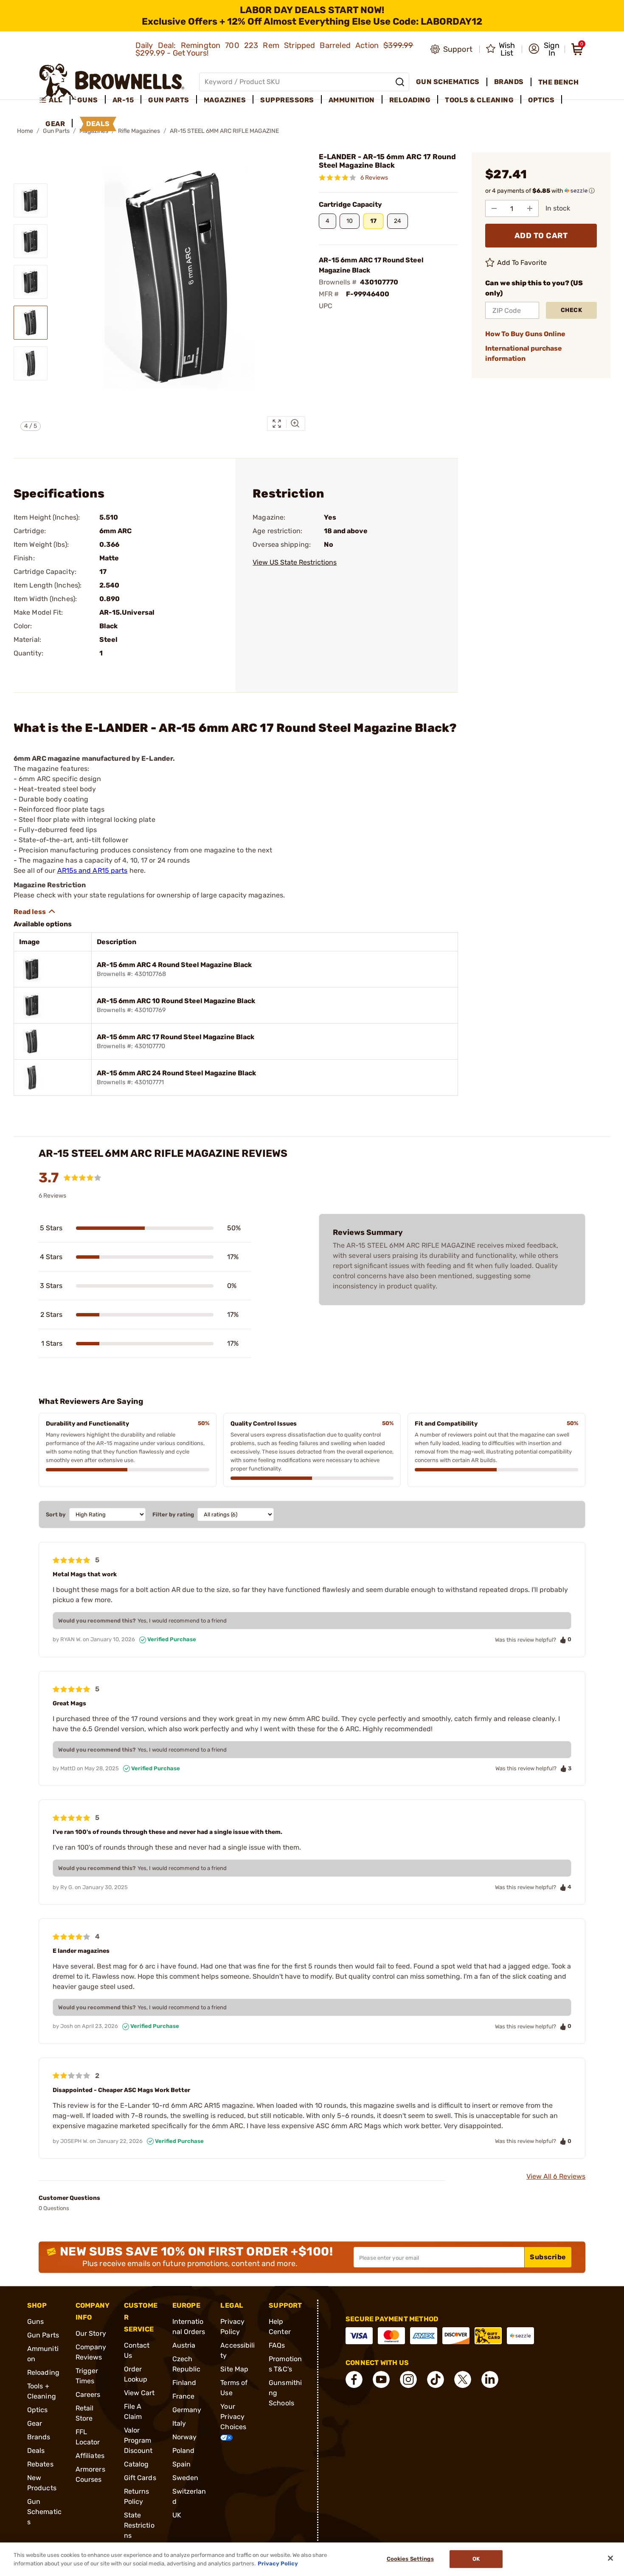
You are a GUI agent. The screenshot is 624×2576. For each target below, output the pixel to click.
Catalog (136, 2464)
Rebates (40, 2464)
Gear (35, 2423)
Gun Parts (43, 2335)
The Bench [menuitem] (559, 82)
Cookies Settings (410, 2559)
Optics (38, 2410)
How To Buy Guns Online (525, 334)
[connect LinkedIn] (490, 2379)
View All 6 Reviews (556, 2176)
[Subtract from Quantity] (494, 208)
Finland (184, 2383)
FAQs (277, 2345)
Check (572, 310)
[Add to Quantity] (530, 208)
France (184, 2396)
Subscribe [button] (548, 2257)
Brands (39, 2437)
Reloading (43, 2372)
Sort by (56, 1514)
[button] (544, 49)
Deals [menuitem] (98, 124)
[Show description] (35, 911)
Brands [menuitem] (509, 82)
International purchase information (524, 353)
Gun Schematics (44, 2512)
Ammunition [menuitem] (352, 100)
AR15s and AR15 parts (93, 870)
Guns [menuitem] (88, 100)
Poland (184, 2451)
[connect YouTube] (381, 2379)
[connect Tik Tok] (436, 2379)
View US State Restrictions (295, 562)
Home (25, 131)
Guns (35, 2321)
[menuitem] (55, 100)
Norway (185, 2437)
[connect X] (463, 2379)
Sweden (186, 2478)
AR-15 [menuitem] (123, 100)
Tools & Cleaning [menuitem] (479, 100)
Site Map (234, 2369)
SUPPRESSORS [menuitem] (287, 100)
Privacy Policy (278, 2563)
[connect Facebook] (354, 2379)
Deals (36, 2451)
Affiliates (90, 2456)
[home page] (112, 82)
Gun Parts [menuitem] (169, 100)
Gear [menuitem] (55, 124)
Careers (88, 2395)
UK (177, 2515)
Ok (476, 2559)
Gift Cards (140, 2478)
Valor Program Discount (138, 2440)
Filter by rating (173, 1514)
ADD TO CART (541, 236)
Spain (182, 2464)
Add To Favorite (522, 263)
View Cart (139, 2393)
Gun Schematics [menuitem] (448, 82)
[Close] (610, 2558)
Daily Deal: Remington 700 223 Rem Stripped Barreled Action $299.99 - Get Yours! (274, 49)
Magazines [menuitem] (225, 100)
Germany (187, 2410)
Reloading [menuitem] (410, 100)
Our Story (91, 2333)
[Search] (400, 82)
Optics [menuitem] (541, 100)
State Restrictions (139, 2525)
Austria (184, 2345)
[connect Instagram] (408, 2379)
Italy (179, 2423)
